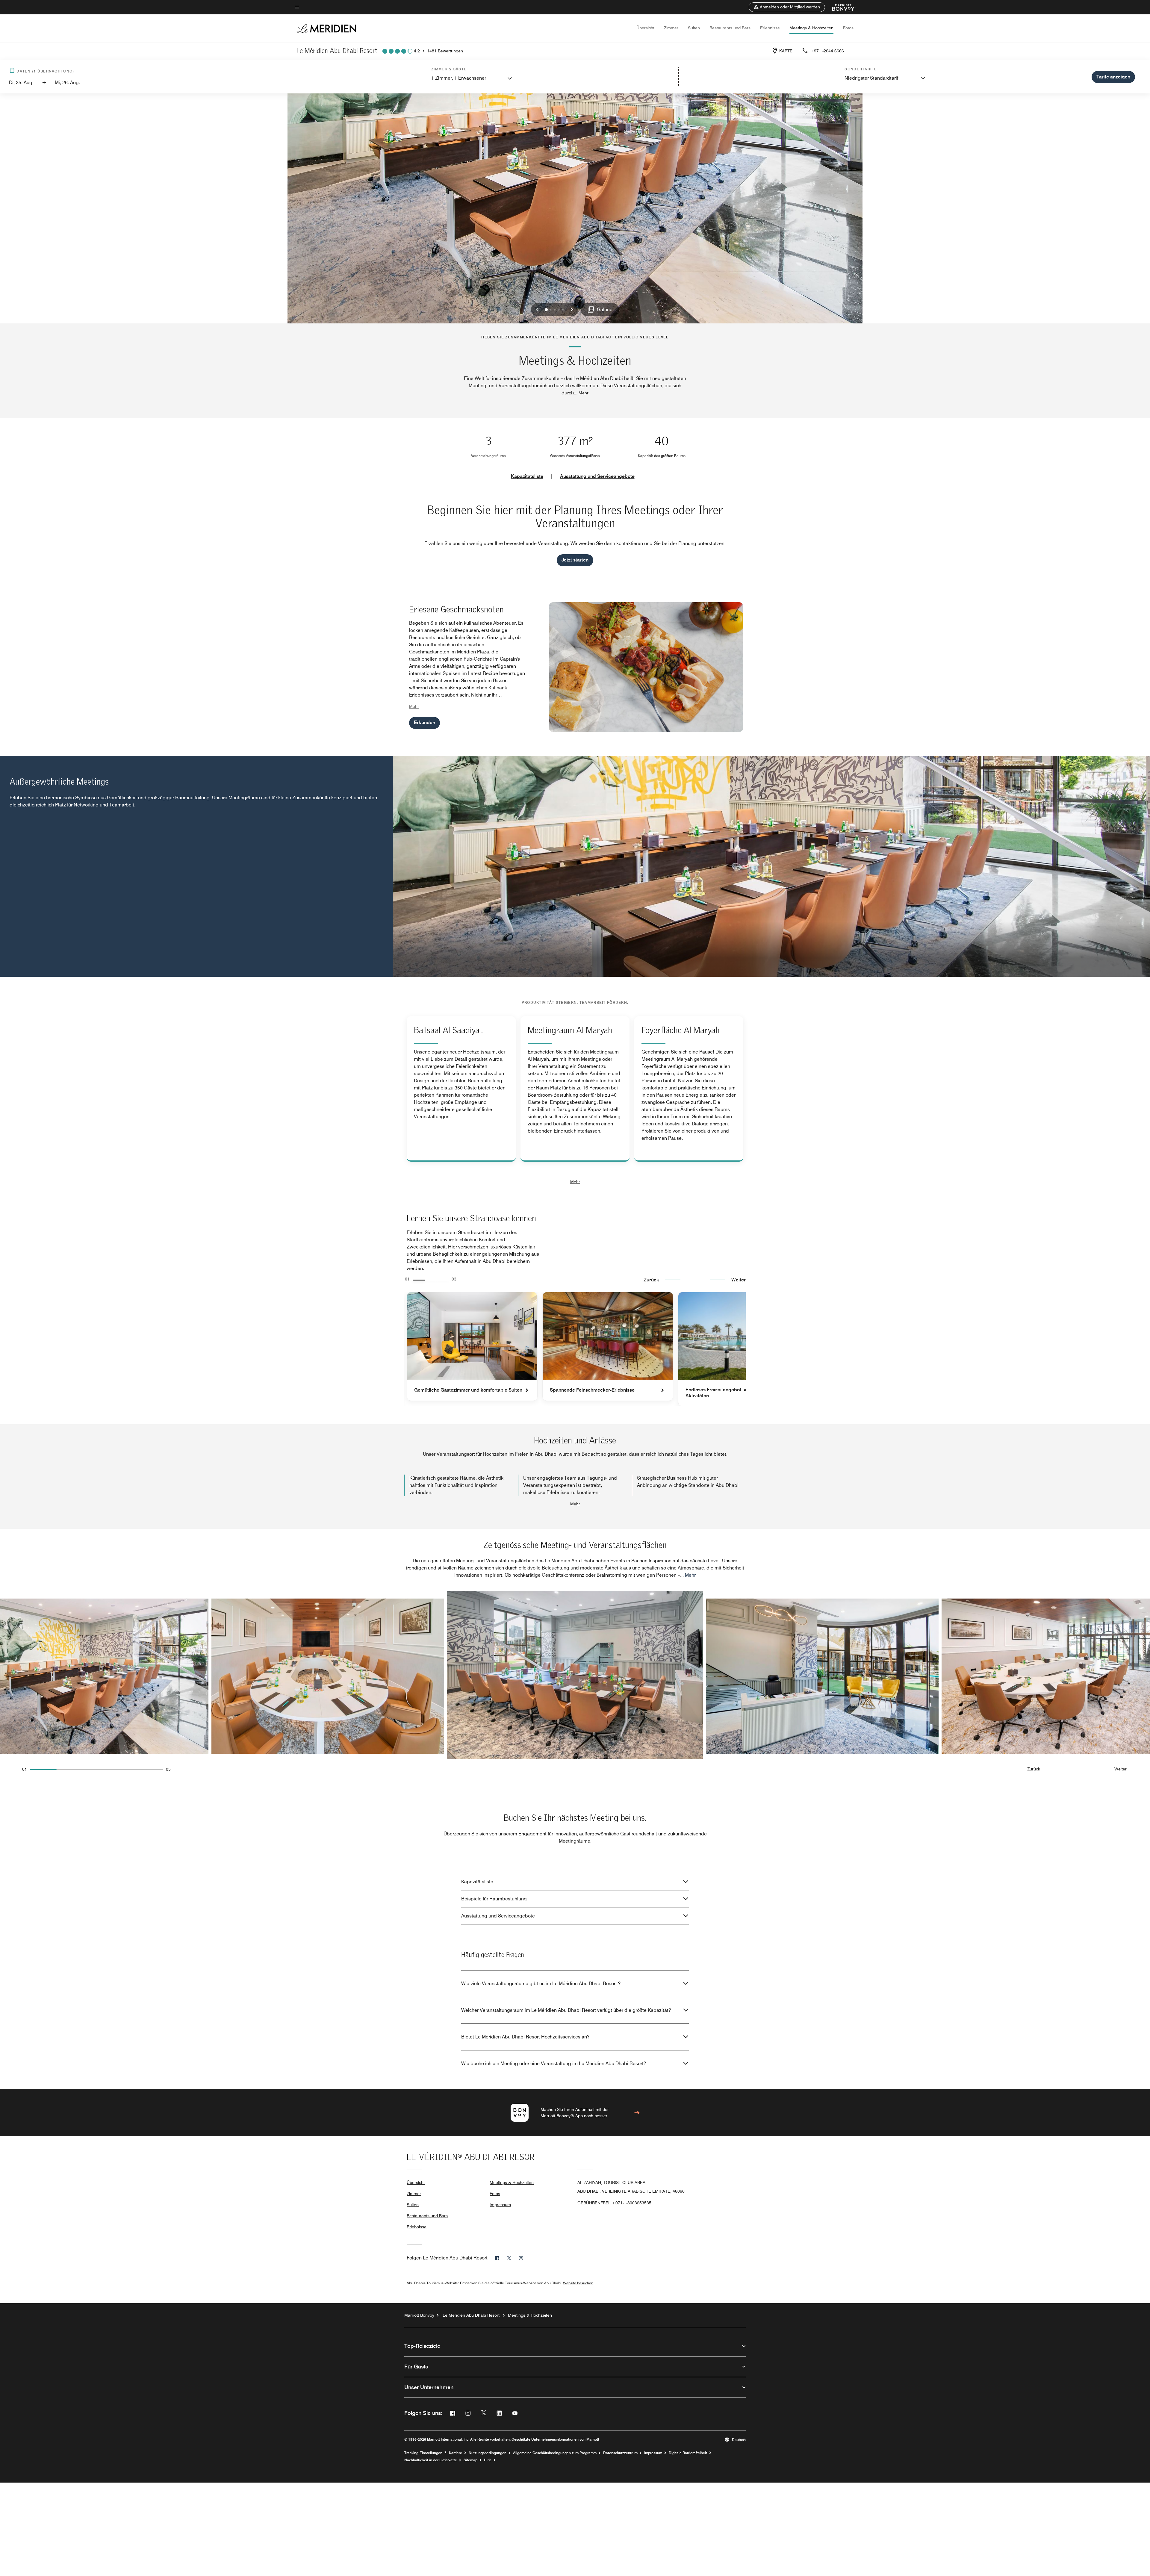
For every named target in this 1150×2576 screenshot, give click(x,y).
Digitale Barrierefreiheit (688, 2453)
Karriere (456, 2453)
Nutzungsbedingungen (488, 2453)
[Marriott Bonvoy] (840, 7)
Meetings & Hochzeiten (811, 28)
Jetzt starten (575, 560)
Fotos (848, 28)
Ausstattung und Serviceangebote (597, 476)
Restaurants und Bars (730, 28)
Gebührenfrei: (614, 2203)
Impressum (500, 2205)
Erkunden (425, 722)
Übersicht (645, 28)
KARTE (786, 51)
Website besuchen (578, 2283)
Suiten (694, 28)
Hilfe (488, 2460)
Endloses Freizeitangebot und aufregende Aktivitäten (731, 1393)
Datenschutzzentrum (620, 2453)
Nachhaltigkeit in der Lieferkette (431, 2460)
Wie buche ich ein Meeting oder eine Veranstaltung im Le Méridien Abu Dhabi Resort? (554, 2063)
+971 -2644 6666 (827, 51)
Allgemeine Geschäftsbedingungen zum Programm (555, 2453)
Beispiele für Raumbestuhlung (494, 1899)
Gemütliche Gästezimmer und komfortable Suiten (468, 1390)
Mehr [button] (584, 393)
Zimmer (671, 28)
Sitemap (470, 2460)
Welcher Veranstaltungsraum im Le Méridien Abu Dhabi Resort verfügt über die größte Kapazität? (566, 2010)
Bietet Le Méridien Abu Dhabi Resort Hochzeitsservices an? (525, 2037)
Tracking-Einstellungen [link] (423, 2453)
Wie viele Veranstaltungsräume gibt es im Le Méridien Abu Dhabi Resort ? (541, 1984)
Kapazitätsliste (527, 476)
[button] (787, 7)
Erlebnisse (770, 28)
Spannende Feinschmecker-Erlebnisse (592, 1390)
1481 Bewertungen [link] (445, 51)
